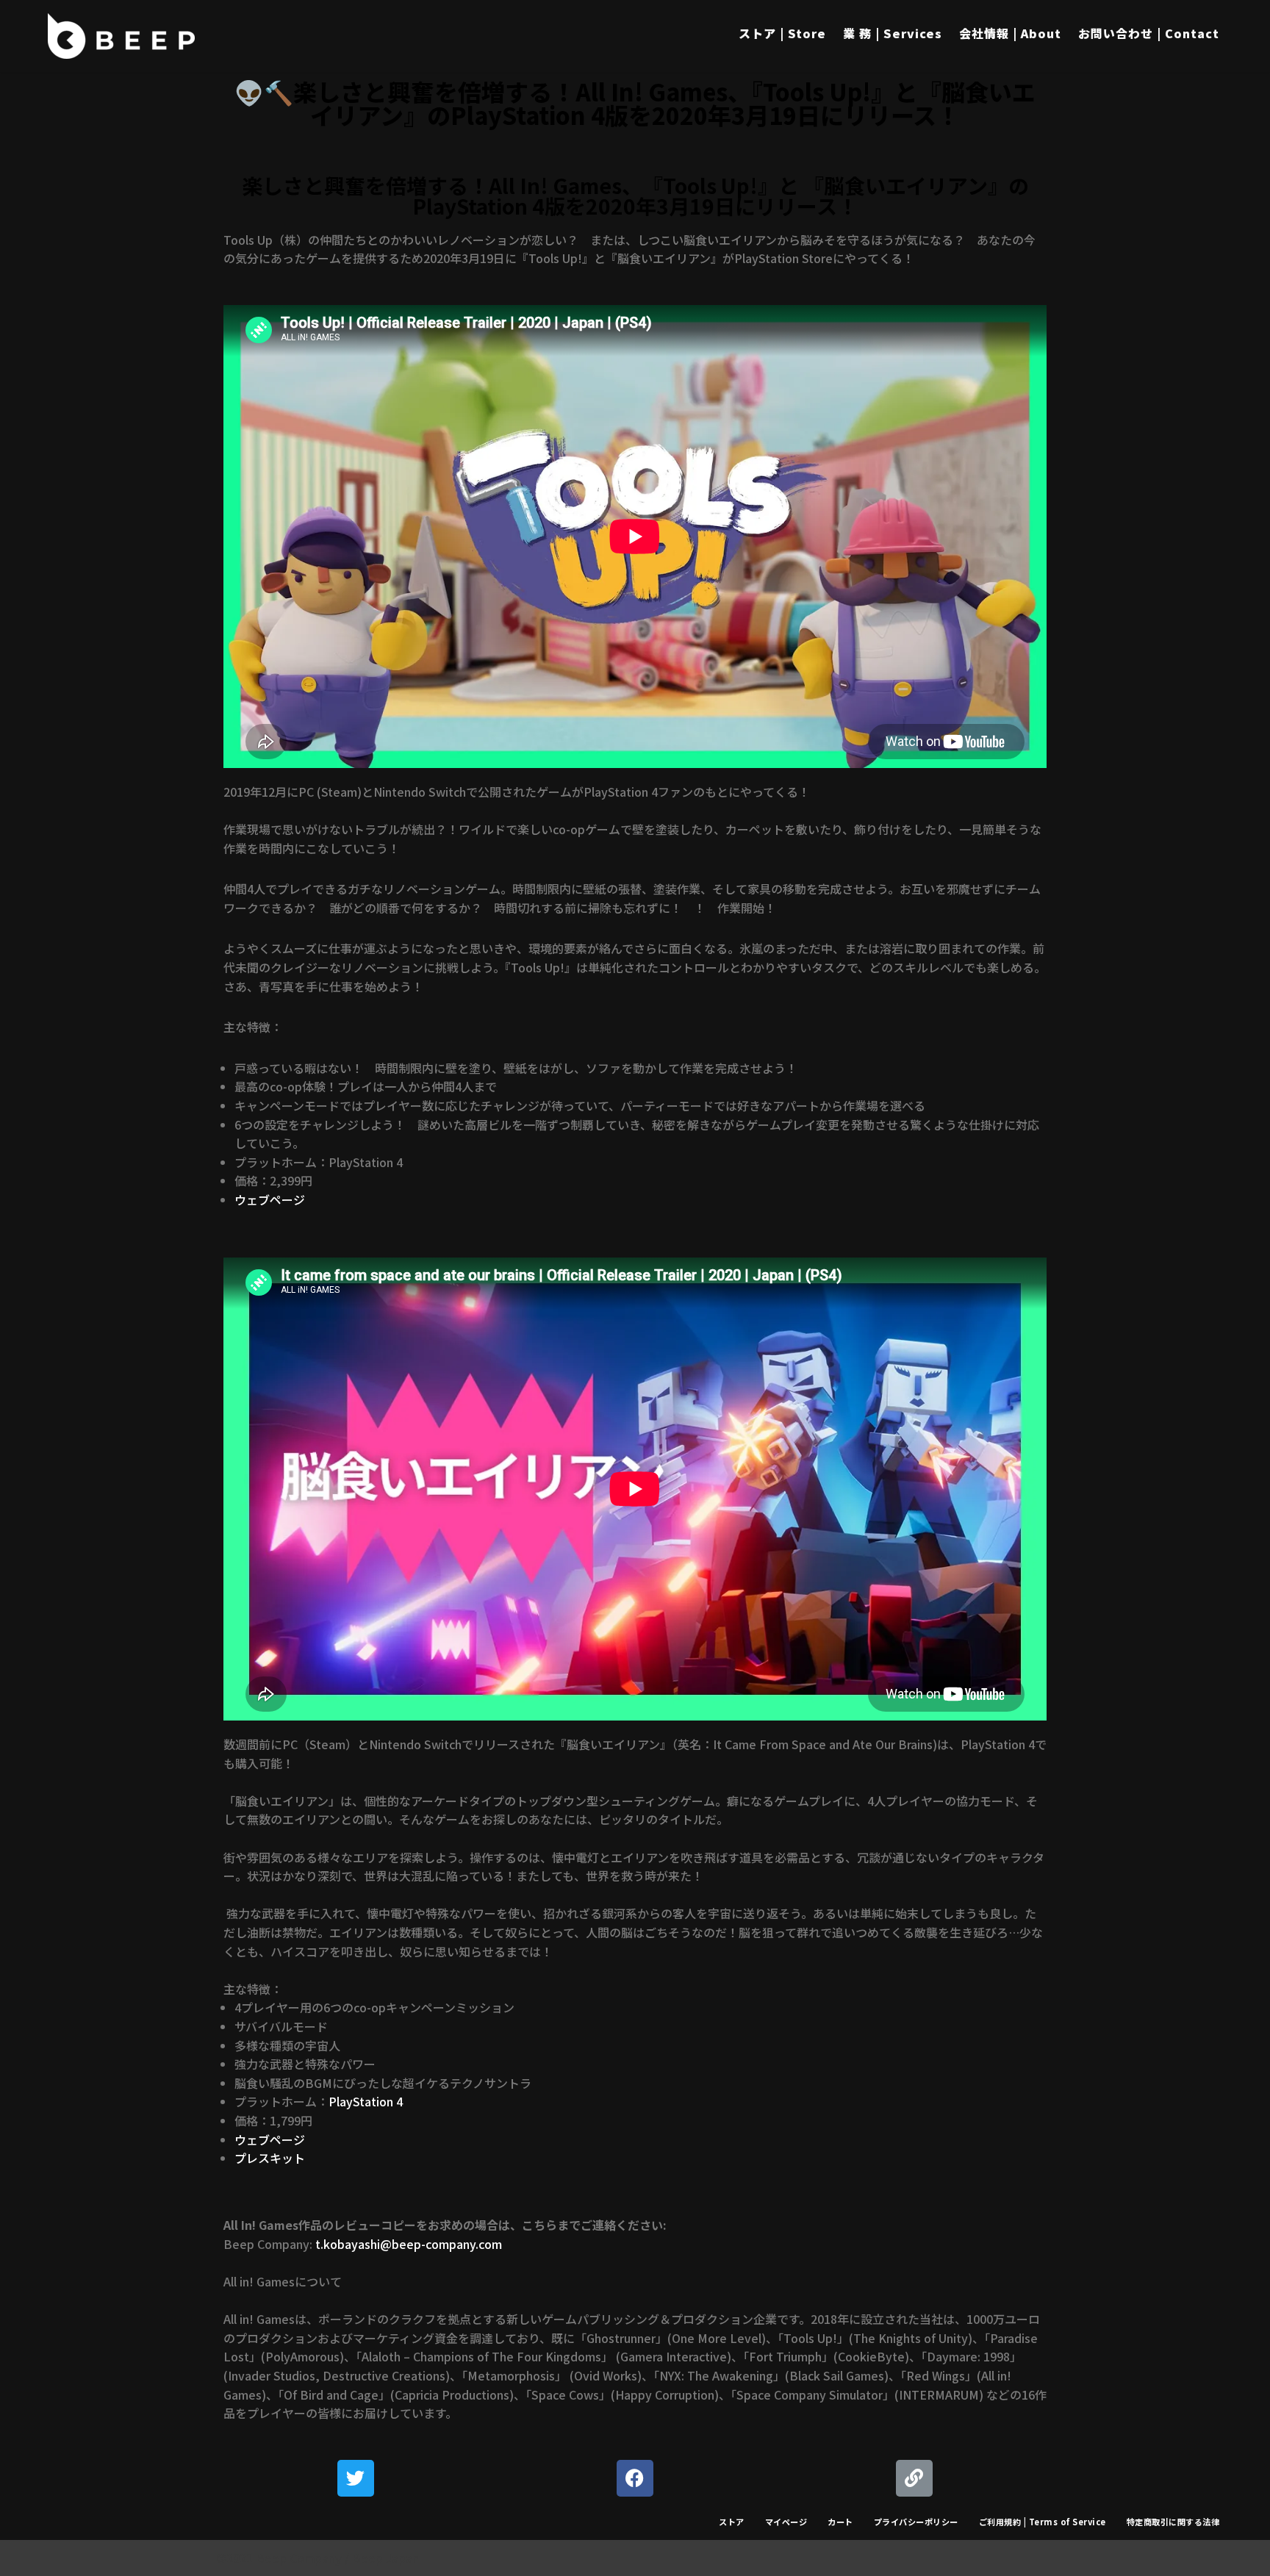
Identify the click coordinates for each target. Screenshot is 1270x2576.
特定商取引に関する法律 (1173, 2522)
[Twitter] (356, 2478)
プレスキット (270, 2158)
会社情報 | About (1010, 33)
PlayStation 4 (366, 2101)
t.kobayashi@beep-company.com (409, 2244)
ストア (732, 2522)
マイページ (786, 2522)
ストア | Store (782, 33)
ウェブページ (270, 1199)
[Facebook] (635, 2478)
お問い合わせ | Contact (1149, 33)
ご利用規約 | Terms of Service (1043, 2522)
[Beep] (121, 36)
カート (840, 2522)
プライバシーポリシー (916, 2522)
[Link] (914, 2478)
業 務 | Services (893, 33)
